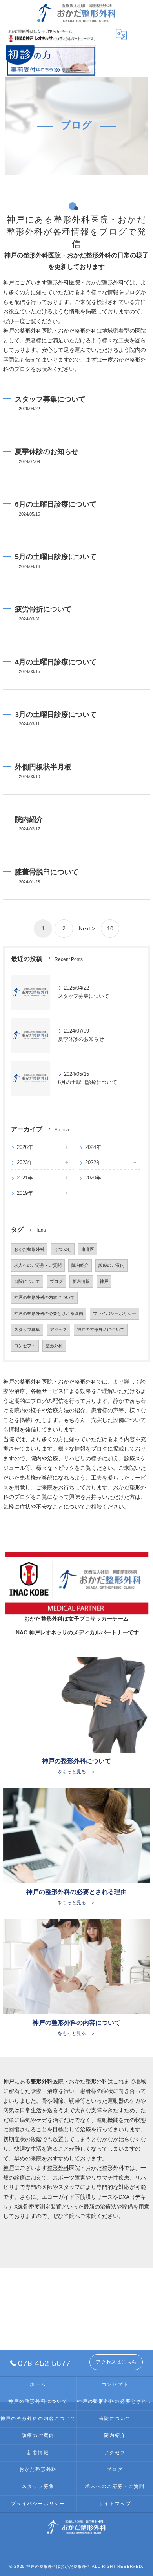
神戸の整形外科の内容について (44, 1297)
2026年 (25, 1147)
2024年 (93, 1147)
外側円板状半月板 (43, 767)
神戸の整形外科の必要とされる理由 (49, 1313)
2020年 (93, 1178)
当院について (27, 1281)
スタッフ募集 (27, 1330)
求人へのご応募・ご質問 (38, 1265)
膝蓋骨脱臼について (47, 872)
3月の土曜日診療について (56, 714)
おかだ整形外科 (29, 1249)
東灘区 (88, 1249)
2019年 (25, 1193)
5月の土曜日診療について (56, 556)
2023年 (25, 1162)
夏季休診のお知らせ (47, 451)
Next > (87, 929)
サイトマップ (115, 2504)
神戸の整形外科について (101, 1330)
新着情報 (81, 1281)
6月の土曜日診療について (56, 504)
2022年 (93, 1162)
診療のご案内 (111, 1265)
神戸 (104, 1281)
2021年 (25, 1178)
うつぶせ (63, 1249)
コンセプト (25, 1346)
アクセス (58, 1330)
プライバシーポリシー (115, 1313)
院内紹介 (29, 819)
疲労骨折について (43, 609)
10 (110, 929)
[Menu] (138, 34)
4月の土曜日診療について (56, 662)
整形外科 (54, 1346)
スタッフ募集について (50, 399)
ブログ (56, 1281)
